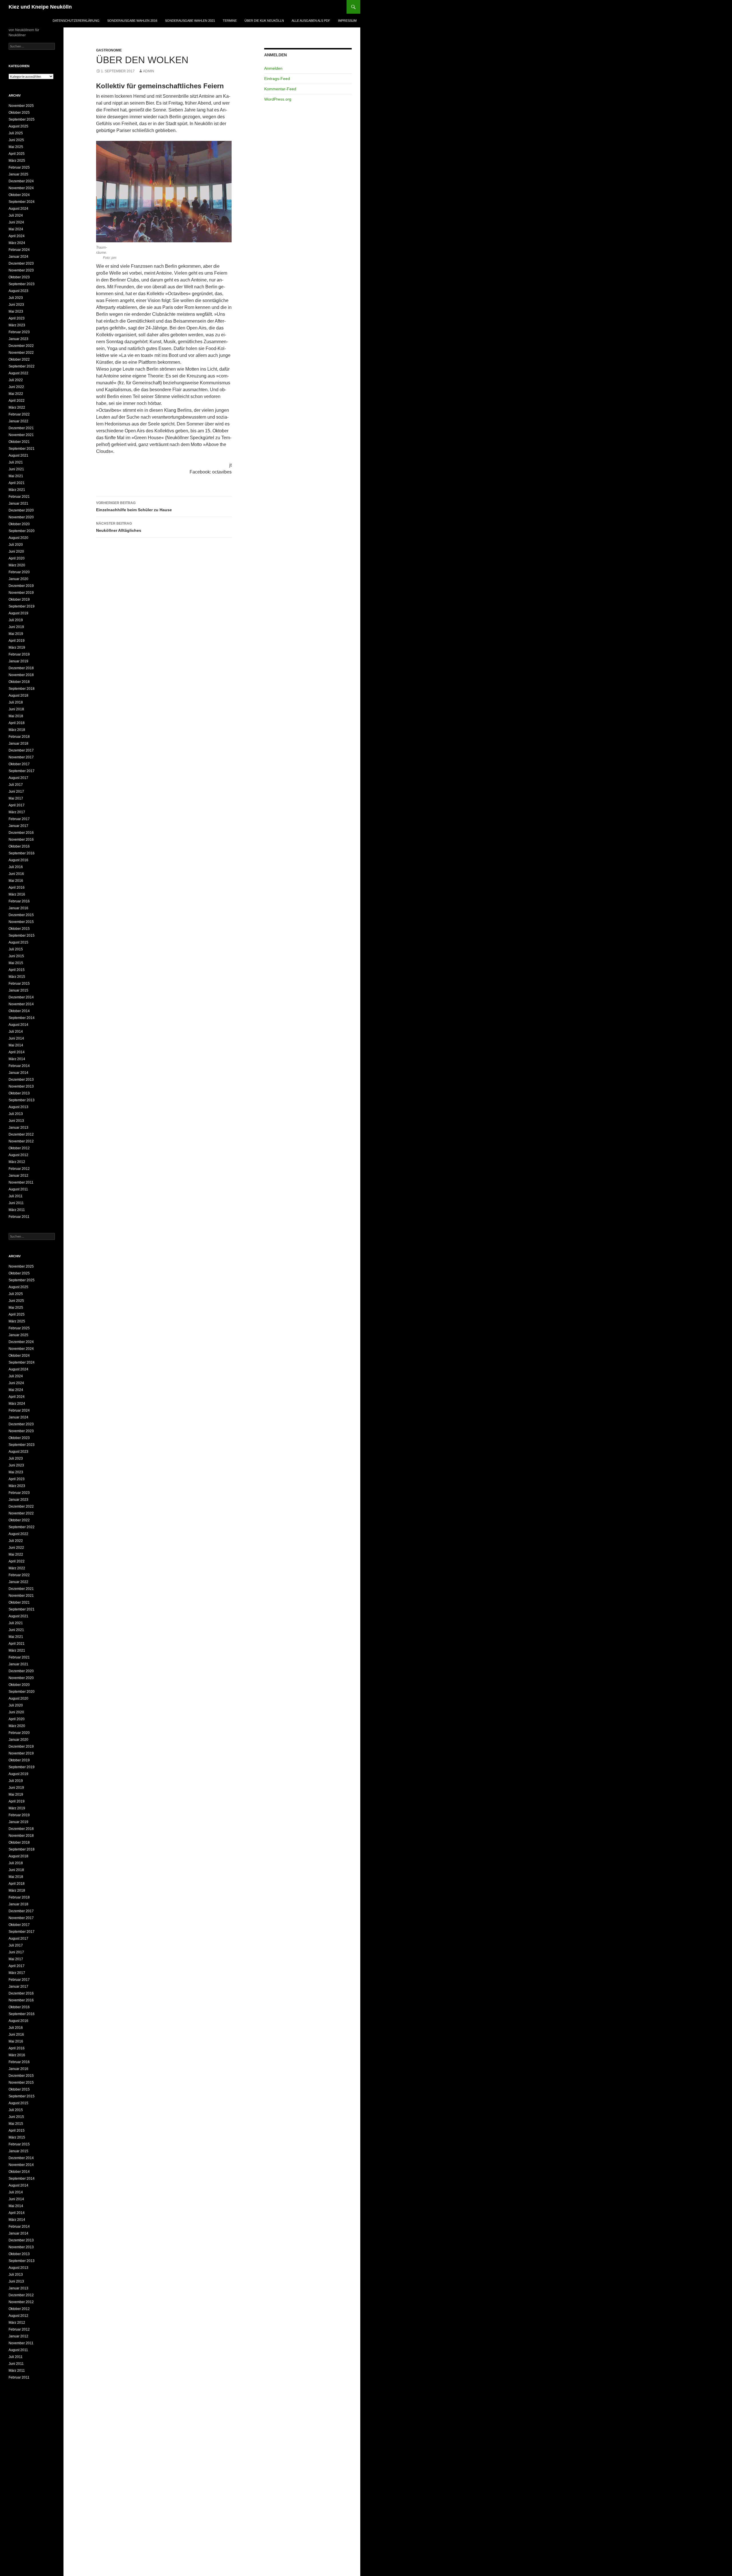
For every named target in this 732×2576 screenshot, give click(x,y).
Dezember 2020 (21, 510)
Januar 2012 (18, 1176)
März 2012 (17, 1162)
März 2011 (17, 1210)
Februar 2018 (19, 737)
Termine (230, 21)
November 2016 (21, 840)
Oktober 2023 (19, 277)
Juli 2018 (16, 702)
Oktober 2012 (19, 1148)
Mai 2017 (16, 798)
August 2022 (18, 373)
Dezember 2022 (21, 346)
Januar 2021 (18, 503)
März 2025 (17, 161)
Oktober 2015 (19, 929)
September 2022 (22, 366)
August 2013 (18, 1107)
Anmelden (273, 68)
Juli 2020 (16, 545)
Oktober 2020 (19, 524)
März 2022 (17, 407)
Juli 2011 (16, 1196)
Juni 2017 (16, 792)
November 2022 (21, 353)
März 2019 (17, 648)
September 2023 (22, 284)
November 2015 (21, 922)
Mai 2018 (16, 716)
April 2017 (17, 805)
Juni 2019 (16, 627)
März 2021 (17, 490)
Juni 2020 (16, 551)
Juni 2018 (16, 709)
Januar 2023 (18, 339)
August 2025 (18, 126)
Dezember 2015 (21, 915)
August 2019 (18, 613)
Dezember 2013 (21, 1080)
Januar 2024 (18, 257)
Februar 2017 (19, 819)
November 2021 (21, 435)
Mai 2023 (16, 311)
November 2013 (21, 1086)
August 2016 (18, 860)
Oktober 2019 (19, 599)
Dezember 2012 (21, 1134)
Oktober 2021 (19, 442)
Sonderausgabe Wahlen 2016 (132, 21)
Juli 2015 (16, 949)
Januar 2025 (18, 174)
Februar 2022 (19, 414)
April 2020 (17, 558)
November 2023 (21, 270)
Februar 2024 (19, 250)
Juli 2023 (16, 298)
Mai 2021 (16, 476)
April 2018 (17, 723)
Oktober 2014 (19, 1011)
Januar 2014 (18, 1073)
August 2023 (18, 291)
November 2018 (21, 675)
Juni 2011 (16, 1203)
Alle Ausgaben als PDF (311, 21)
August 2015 (18, 942)
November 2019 (21, 593)
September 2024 (22, 202)
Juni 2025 (16, 140)
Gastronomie (109, 50)
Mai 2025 (16, 147)
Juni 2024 (16, 222)
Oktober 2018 (19, 682)
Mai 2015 (16, 963)
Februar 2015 (19, 984)
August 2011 (18, 1189)
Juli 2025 (16, 133)
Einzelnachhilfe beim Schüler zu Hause (134, 506)
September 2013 (22, 1100)
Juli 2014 (16, 1032)
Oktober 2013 (19, 1093)
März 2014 (17, 1059)
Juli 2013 (16, 1114)
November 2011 (21, 1182)
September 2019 (22, 606)
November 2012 (21, 1141)
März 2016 (17, 894)
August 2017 (18, 778)
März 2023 (17, 325)
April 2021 (17, 483)
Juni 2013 (16, 1121)
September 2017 (22, 771)
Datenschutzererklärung (76, 21)
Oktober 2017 (19, 764)
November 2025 (21, 106)
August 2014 (18, 1025)
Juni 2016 (16, 874)
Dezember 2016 (21, 833)
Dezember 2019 (21, 586)
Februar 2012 (19, 1169)
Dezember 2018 (21, 668)
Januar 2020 (18, 579)
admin (149, 71)
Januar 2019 (18, 661)
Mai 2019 (16, 634)
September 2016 (22, 853)
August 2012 (18, 1155)
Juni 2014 (16, 1038)
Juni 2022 (16, 387)
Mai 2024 (16, 229)
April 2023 (17, 318)
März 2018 (17, 730)
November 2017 (21, 757)
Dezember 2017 (21, 750)
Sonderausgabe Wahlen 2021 (190, 21)
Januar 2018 (18, 744)
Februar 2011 (19, 1217)
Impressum (347, 21)
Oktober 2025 (19, 113)
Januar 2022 (18, 421)
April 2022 (17, 401)
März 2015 (17, 977)
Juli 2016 (16, 867)
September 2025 (22, 119)
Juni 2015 (16, 956)
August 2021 (18, 455)
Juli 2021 (16, 462)
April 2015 (17, 970)
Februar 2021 (19, 497)
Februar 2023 (19, 332)
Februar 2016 (19, 901)
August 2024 (18, 209)
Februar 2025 (19, 167)
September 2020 (22, 531)
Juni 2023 (16, 305)
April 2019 (17, 641)
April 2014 (17, 1052)
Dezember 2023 (21, 263)
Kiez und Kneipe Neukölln (40, 7)
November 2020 (21, 517)
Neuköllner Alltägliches (119, 527)
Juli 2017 (16, 785)
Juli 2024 (16, 215)
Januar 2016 (18, 908)
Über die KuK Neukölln (264, 21)
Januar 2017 (18, 826)
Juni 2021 (16, 469)
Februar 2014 (19, 1066)
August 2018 (18, 696)
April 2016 (17, 888)
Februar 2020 (19, 572)
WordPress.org (278, 99)
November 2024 (21, 188)
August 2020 (18, 538)
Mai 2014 (16, 1045)
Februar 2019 (19, 654)
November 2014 (21, 1004)
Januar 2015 (18, 990)
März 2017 (17, 812)
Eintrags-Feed (277, 79)
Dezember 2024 (21, 181)
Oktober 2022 (19, 359)
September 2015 (22, 936)
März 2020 (17, 565)
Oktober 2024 (19, 195)
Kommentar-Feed (280, 89)
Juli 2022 (16, 380)
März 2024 (17, 243)
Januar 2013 (18, 1128)
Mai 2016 (16, 881)
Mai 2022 (16, 394)
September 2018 (22, 689)
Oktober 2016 (19, 846)
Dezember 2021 (21, 428)
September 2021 (22, 449)
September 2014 (22, 1018)
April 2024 (17, 236)
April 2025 (17, 154)
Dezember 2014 (21, 997)
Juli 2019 (16, 620)
